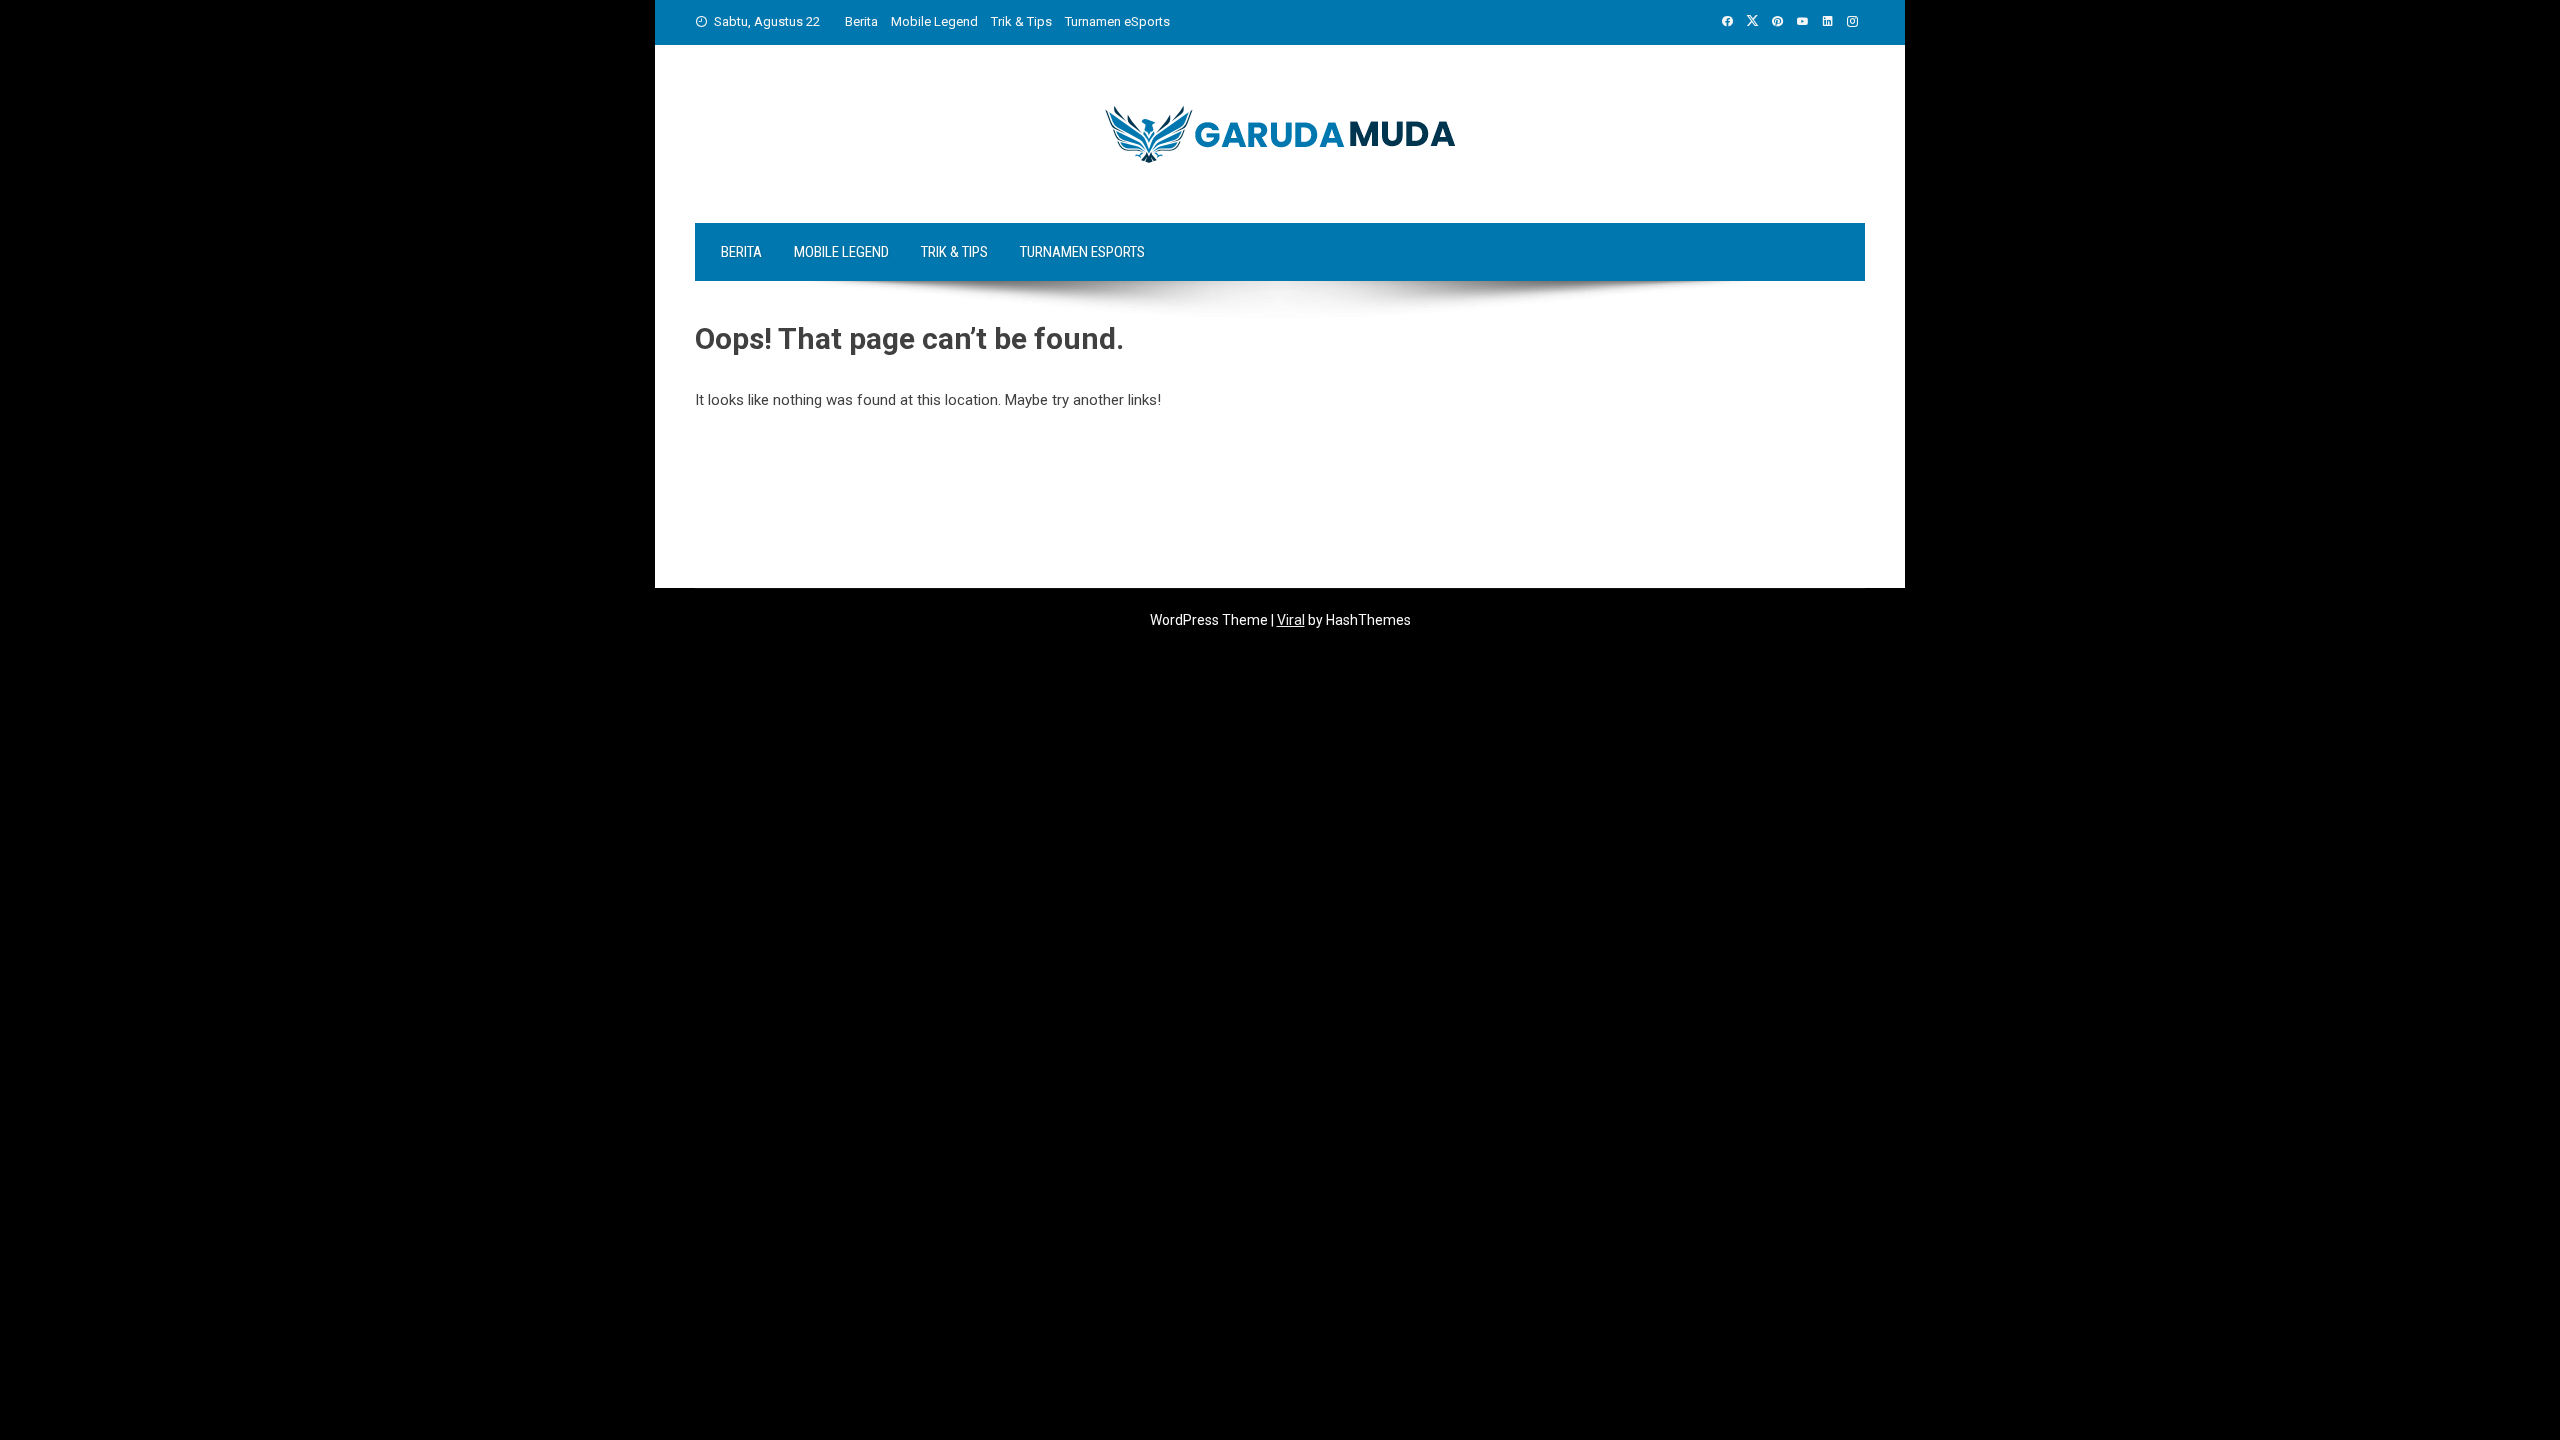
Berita (861, 21)
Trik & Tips (1021, 21)
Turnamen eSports (1117, 21)
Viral (1291, 620)
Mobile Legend (934, 21)
